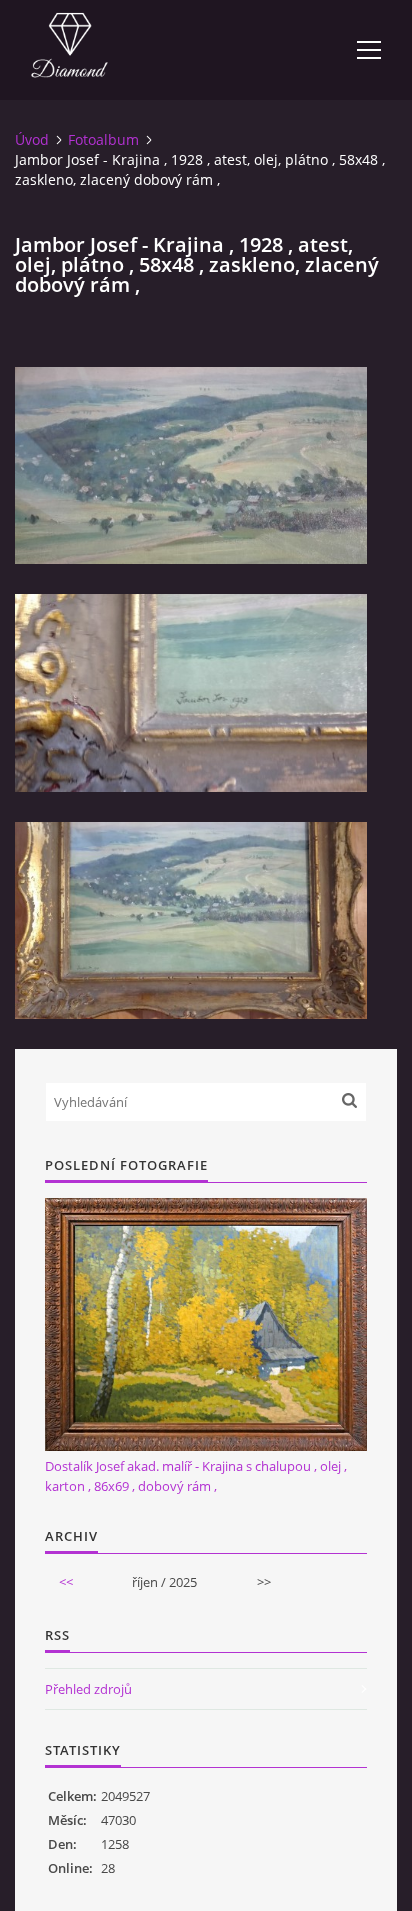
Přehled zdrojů (88, 1689)
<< (66, 1582)
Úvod (32, 139)
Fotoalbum (103, 139)
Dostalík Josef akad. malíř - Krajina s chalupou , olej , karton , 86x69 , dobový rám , (196, 1476)
